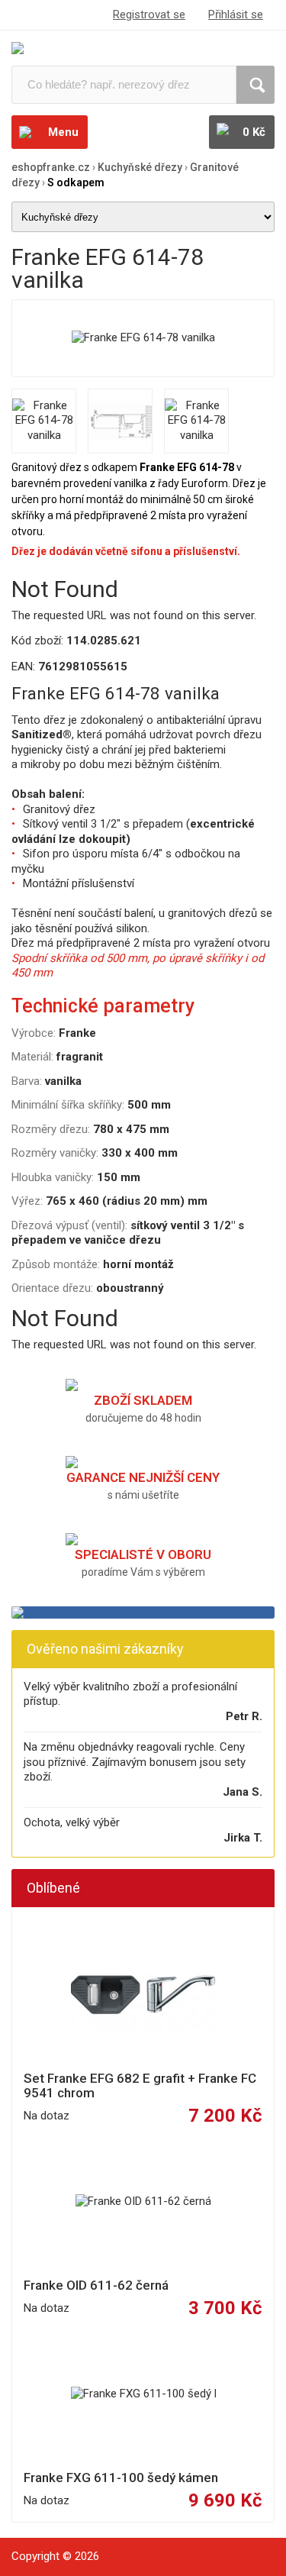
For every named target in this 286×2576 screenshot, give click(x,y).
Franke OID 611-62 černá (96, 2285)
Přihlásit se (236, 15)
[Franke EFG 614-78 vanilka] (143, 338)
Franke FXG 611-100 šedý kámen (121, 2478)
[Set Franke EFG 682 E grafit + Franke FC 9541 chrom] (143, 1995)
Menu (63, 132)
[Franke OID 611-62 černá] (143, 2202)
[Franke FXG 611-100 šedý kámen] (143, 2394)
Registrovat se (149, 15)
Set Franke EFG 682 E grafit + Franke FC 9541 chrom (140, 2086)
